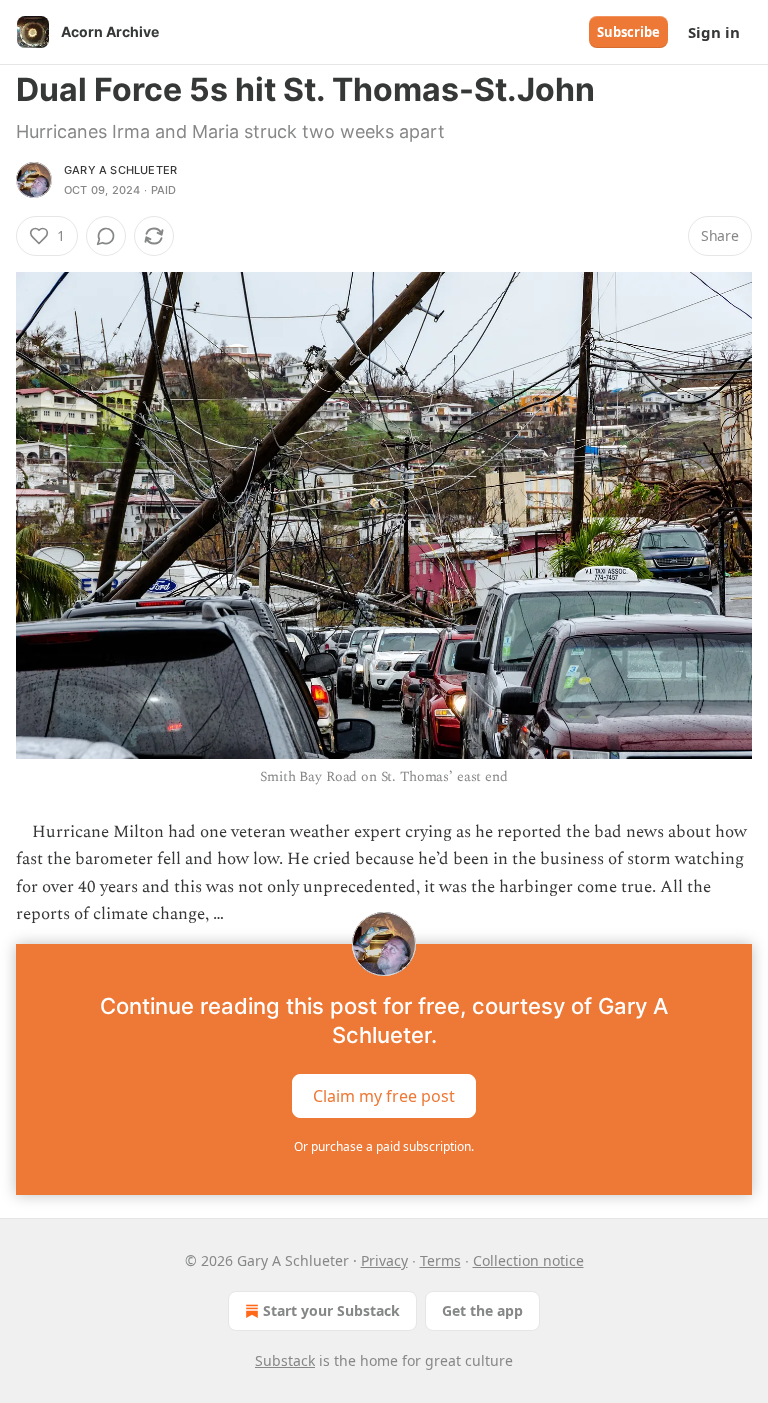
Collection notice (528, 1260)
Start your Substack (331, 1310)
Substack (285, 1360)
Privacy (384, 1260)
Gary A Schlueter (120, 170)
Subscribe (628, 32)
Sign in (714, 32)
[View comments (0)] (106, 236)
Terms (440, 1260)
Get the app (482, 1310)
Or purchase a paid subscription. (384, 1146)
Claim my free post (384, 1096)
